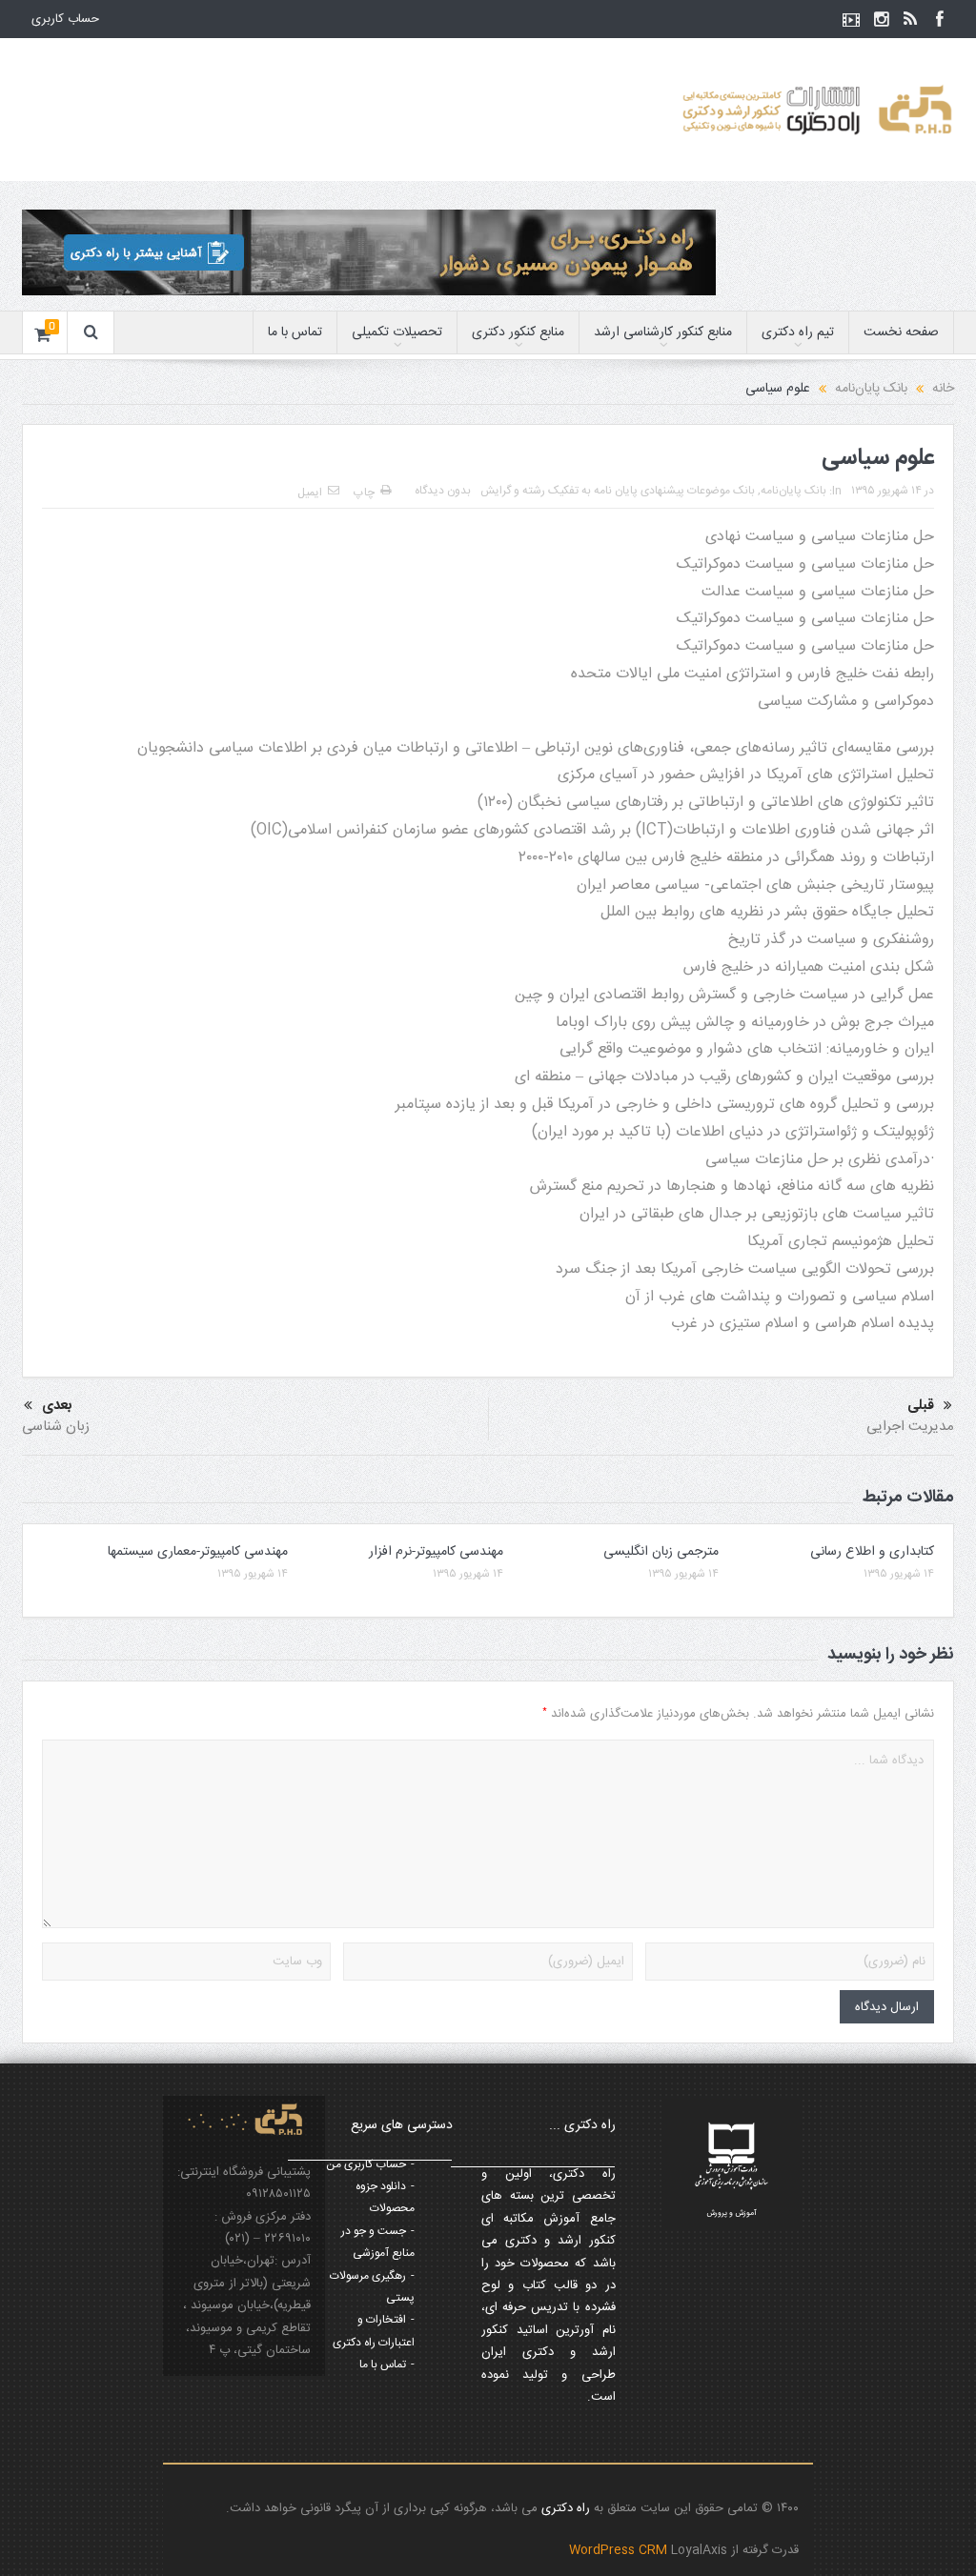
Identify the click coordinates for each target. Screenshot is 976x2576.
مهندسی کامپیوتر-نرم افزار (436, 1552)
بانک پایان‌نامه (793, 491)
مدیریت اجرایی (910, 1427)
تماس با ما (295, 332)
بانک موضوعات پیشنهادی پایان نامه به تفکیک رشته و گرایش (618, 491)
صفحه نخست (901, 332)
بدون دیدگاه (443, 491)
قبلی (921, 1406)
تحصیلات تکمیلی (397, 332)
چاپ (364, 493)
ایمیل (310, 493)
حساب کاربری (65, 19)
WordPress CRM (620, 2550)
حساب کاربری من (366, 2164)
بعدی (57, 1406)
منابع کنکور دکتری (518, 332)
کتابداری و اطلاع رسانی (872, 1552)
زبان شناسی (56, 1427)
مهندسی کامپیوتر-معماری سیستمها (198, 1552)
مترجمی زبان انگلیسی (661, 1552)
